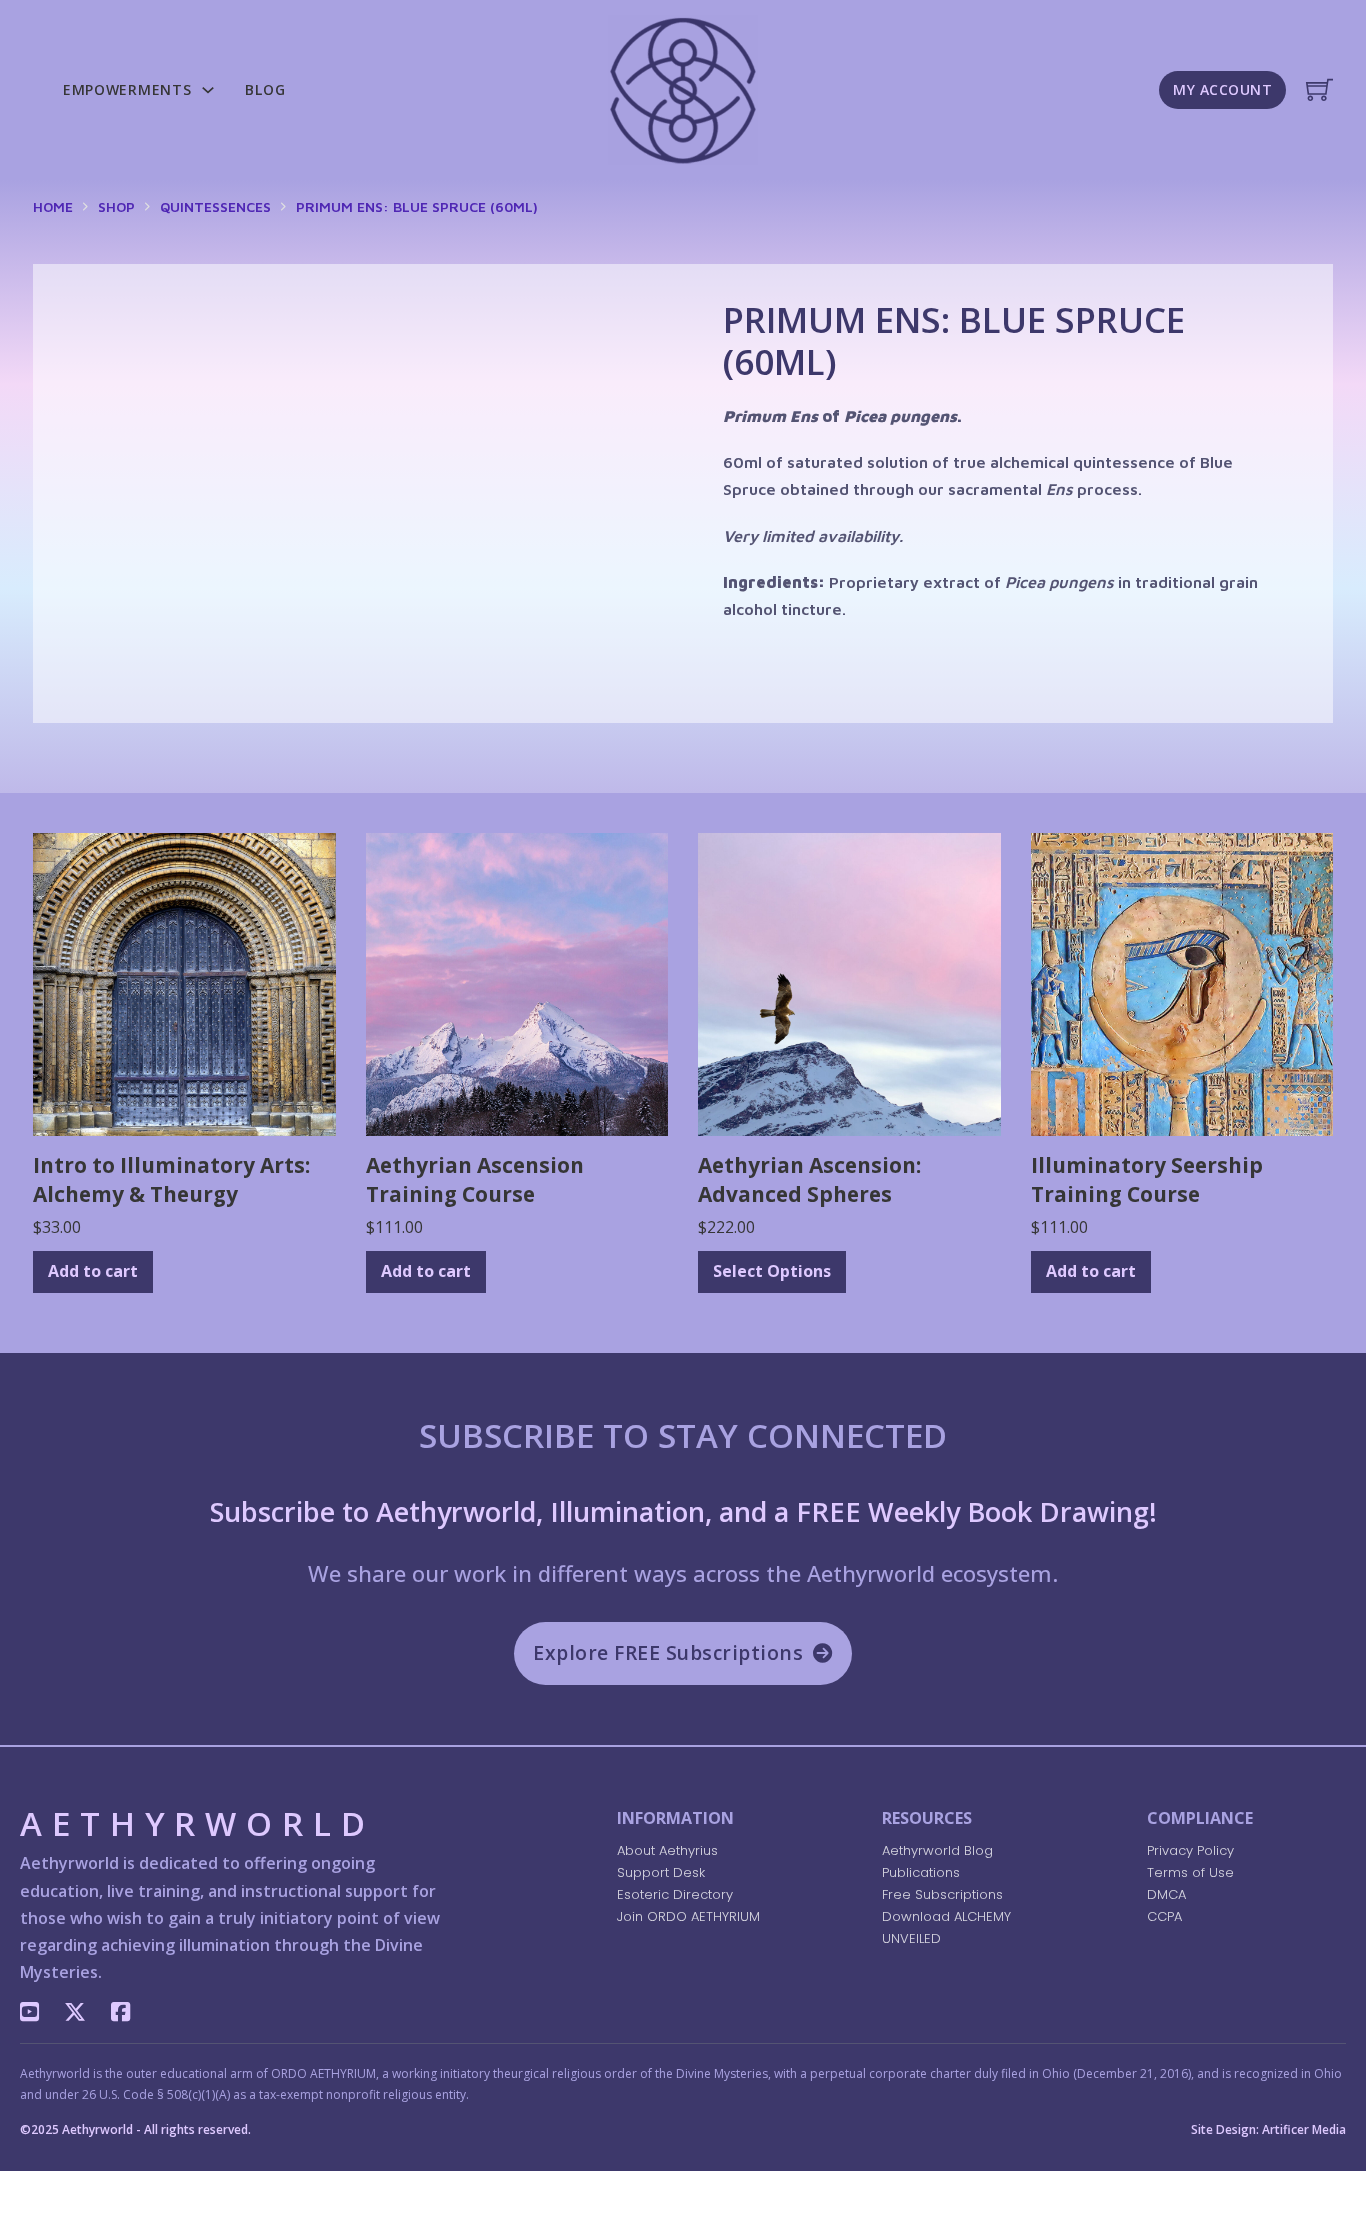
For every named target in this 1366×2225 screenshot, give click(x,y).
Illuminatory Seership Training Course (1147, 1179)
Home (53, 206)
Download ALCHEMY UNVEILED (946, 1927)
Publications (921, 1872)
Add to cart (93, 1271)
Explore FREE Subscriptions (668, 1652)
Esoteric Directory (675, 1894)
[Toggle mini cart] (1319, 89)
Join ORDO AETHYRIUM (688, 1916)
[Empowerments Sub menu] (208, 90)
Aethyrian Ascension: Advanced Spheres (809, 1179)
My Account (1222, 89)
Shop (116, 206)
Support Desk (661, 1872)
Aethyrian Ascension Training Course (475, 1179)
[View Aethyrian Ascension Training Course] (517, 983)
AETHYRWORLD (197, 1826)
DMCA (1166, 1894)
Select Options (772, 1271)
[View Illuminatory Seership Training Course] (1182, 983)
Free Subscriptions (942, 1894)
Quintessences (215, 206)
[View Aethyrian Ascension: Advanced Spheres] (849, 983)
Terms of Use (1190, 1872)
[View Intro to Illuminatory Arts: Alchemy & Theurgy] (184, 983)
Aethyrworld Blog (937, 1850)
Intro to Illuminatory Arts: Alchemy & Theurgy (171, 1179)
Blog (265, 89)
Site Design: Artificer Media (1268, 2129)
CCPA (1164, 1916)
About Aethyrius (667, 1850)
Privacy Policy (1190, 1850)
